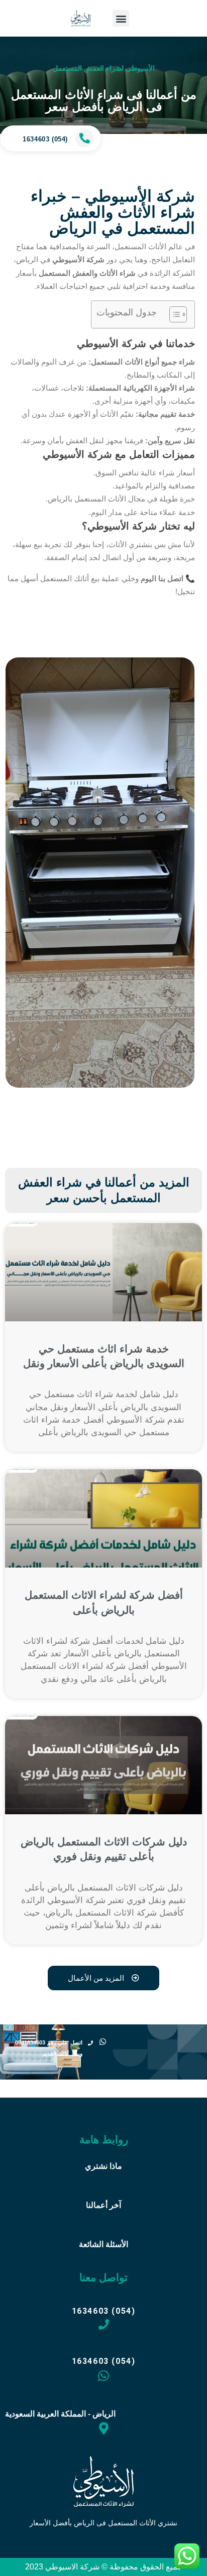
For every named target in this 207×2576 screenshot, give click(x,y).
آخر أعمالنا (103, 2205)
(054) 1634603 (45, 139)
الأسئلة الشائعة (103, 2244)
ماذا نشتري (103, 2166)
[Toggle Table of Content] (173, 314)
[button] (121, 18)
